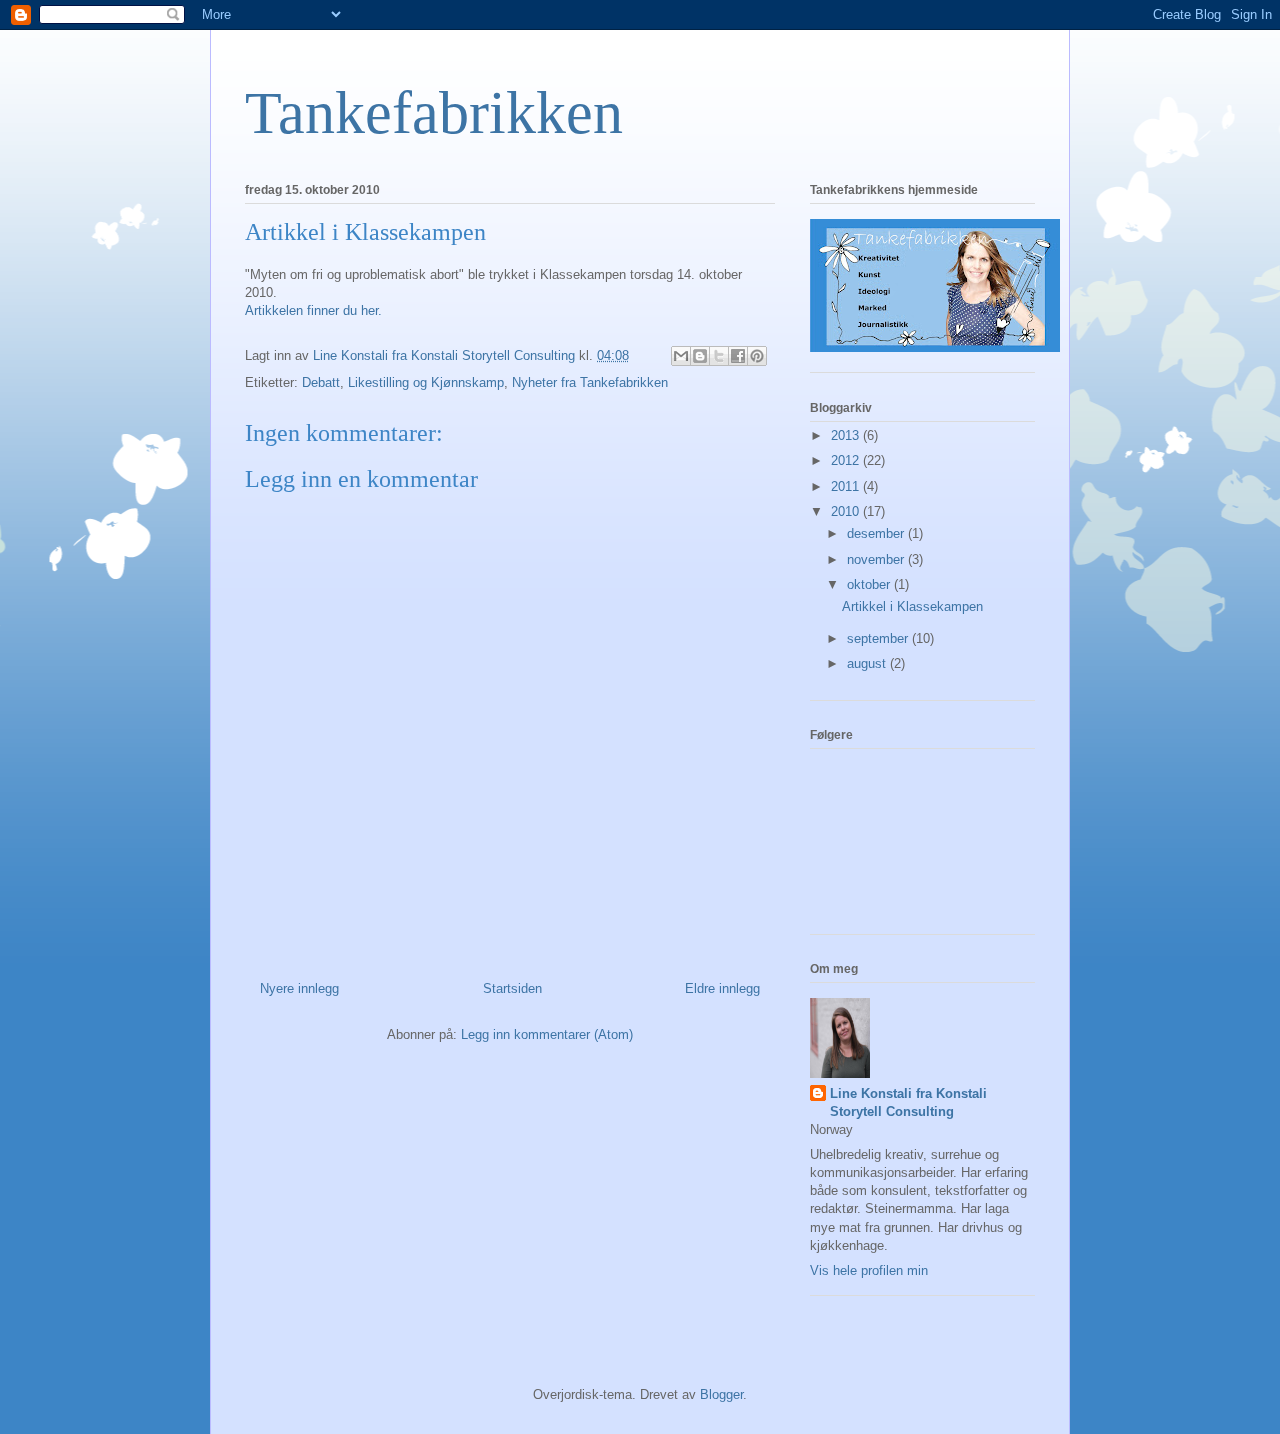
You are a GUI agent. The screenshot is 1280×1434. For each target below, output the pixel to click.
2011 (847, 486)
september (879, 638)
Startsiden (512, 988)
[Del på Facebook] (738, 356)
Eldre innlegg (722, 988)
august (868, 663)
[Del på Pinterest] (757, 356)
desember (877, 533)
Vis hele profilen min (869, 1270)
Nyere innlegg (299, 988)
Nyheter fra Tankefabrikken (590, 382)
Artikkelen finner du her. (313, 310)
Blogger (721, 1394)
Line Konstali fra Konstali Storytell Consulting (908, 1102)
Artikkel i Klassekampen (912, 606)
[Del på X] (719, 356)
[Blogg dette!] (700, 356)
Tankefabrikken (434, 113)
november (877, 559)
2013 (847, 435)
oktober (870, 584)
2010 (847, 511)
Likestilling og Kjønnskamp (426, 382)
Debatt (321, 382)
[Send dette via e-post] (681, 356)
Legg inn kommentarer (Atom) (547, 1034)
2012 (847, 460)
